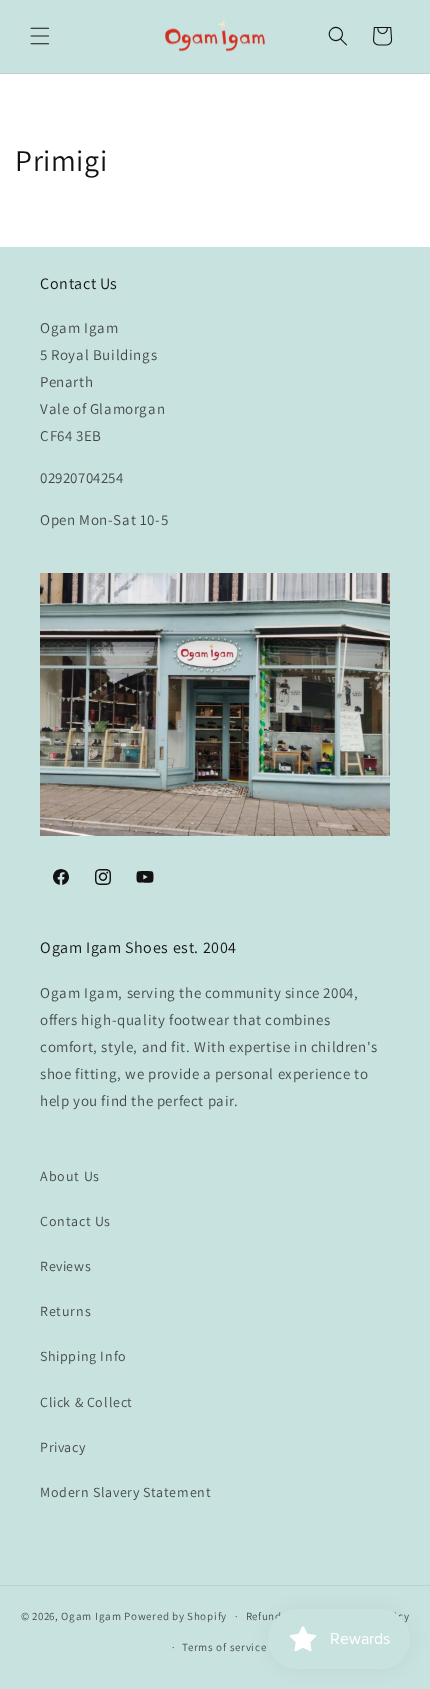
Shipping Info (83, 1356)
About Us (70, 1176)
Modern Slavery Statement (125, 1492)
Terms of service (224, 1647)
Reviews (65, 1266)
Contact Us (75, 1221)
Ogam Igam (91, 1616)
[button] (40, 36)
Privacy (62, 1447)
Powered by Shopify (175, 1616)
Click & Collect (86, 1402)
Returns (65, 1311)
